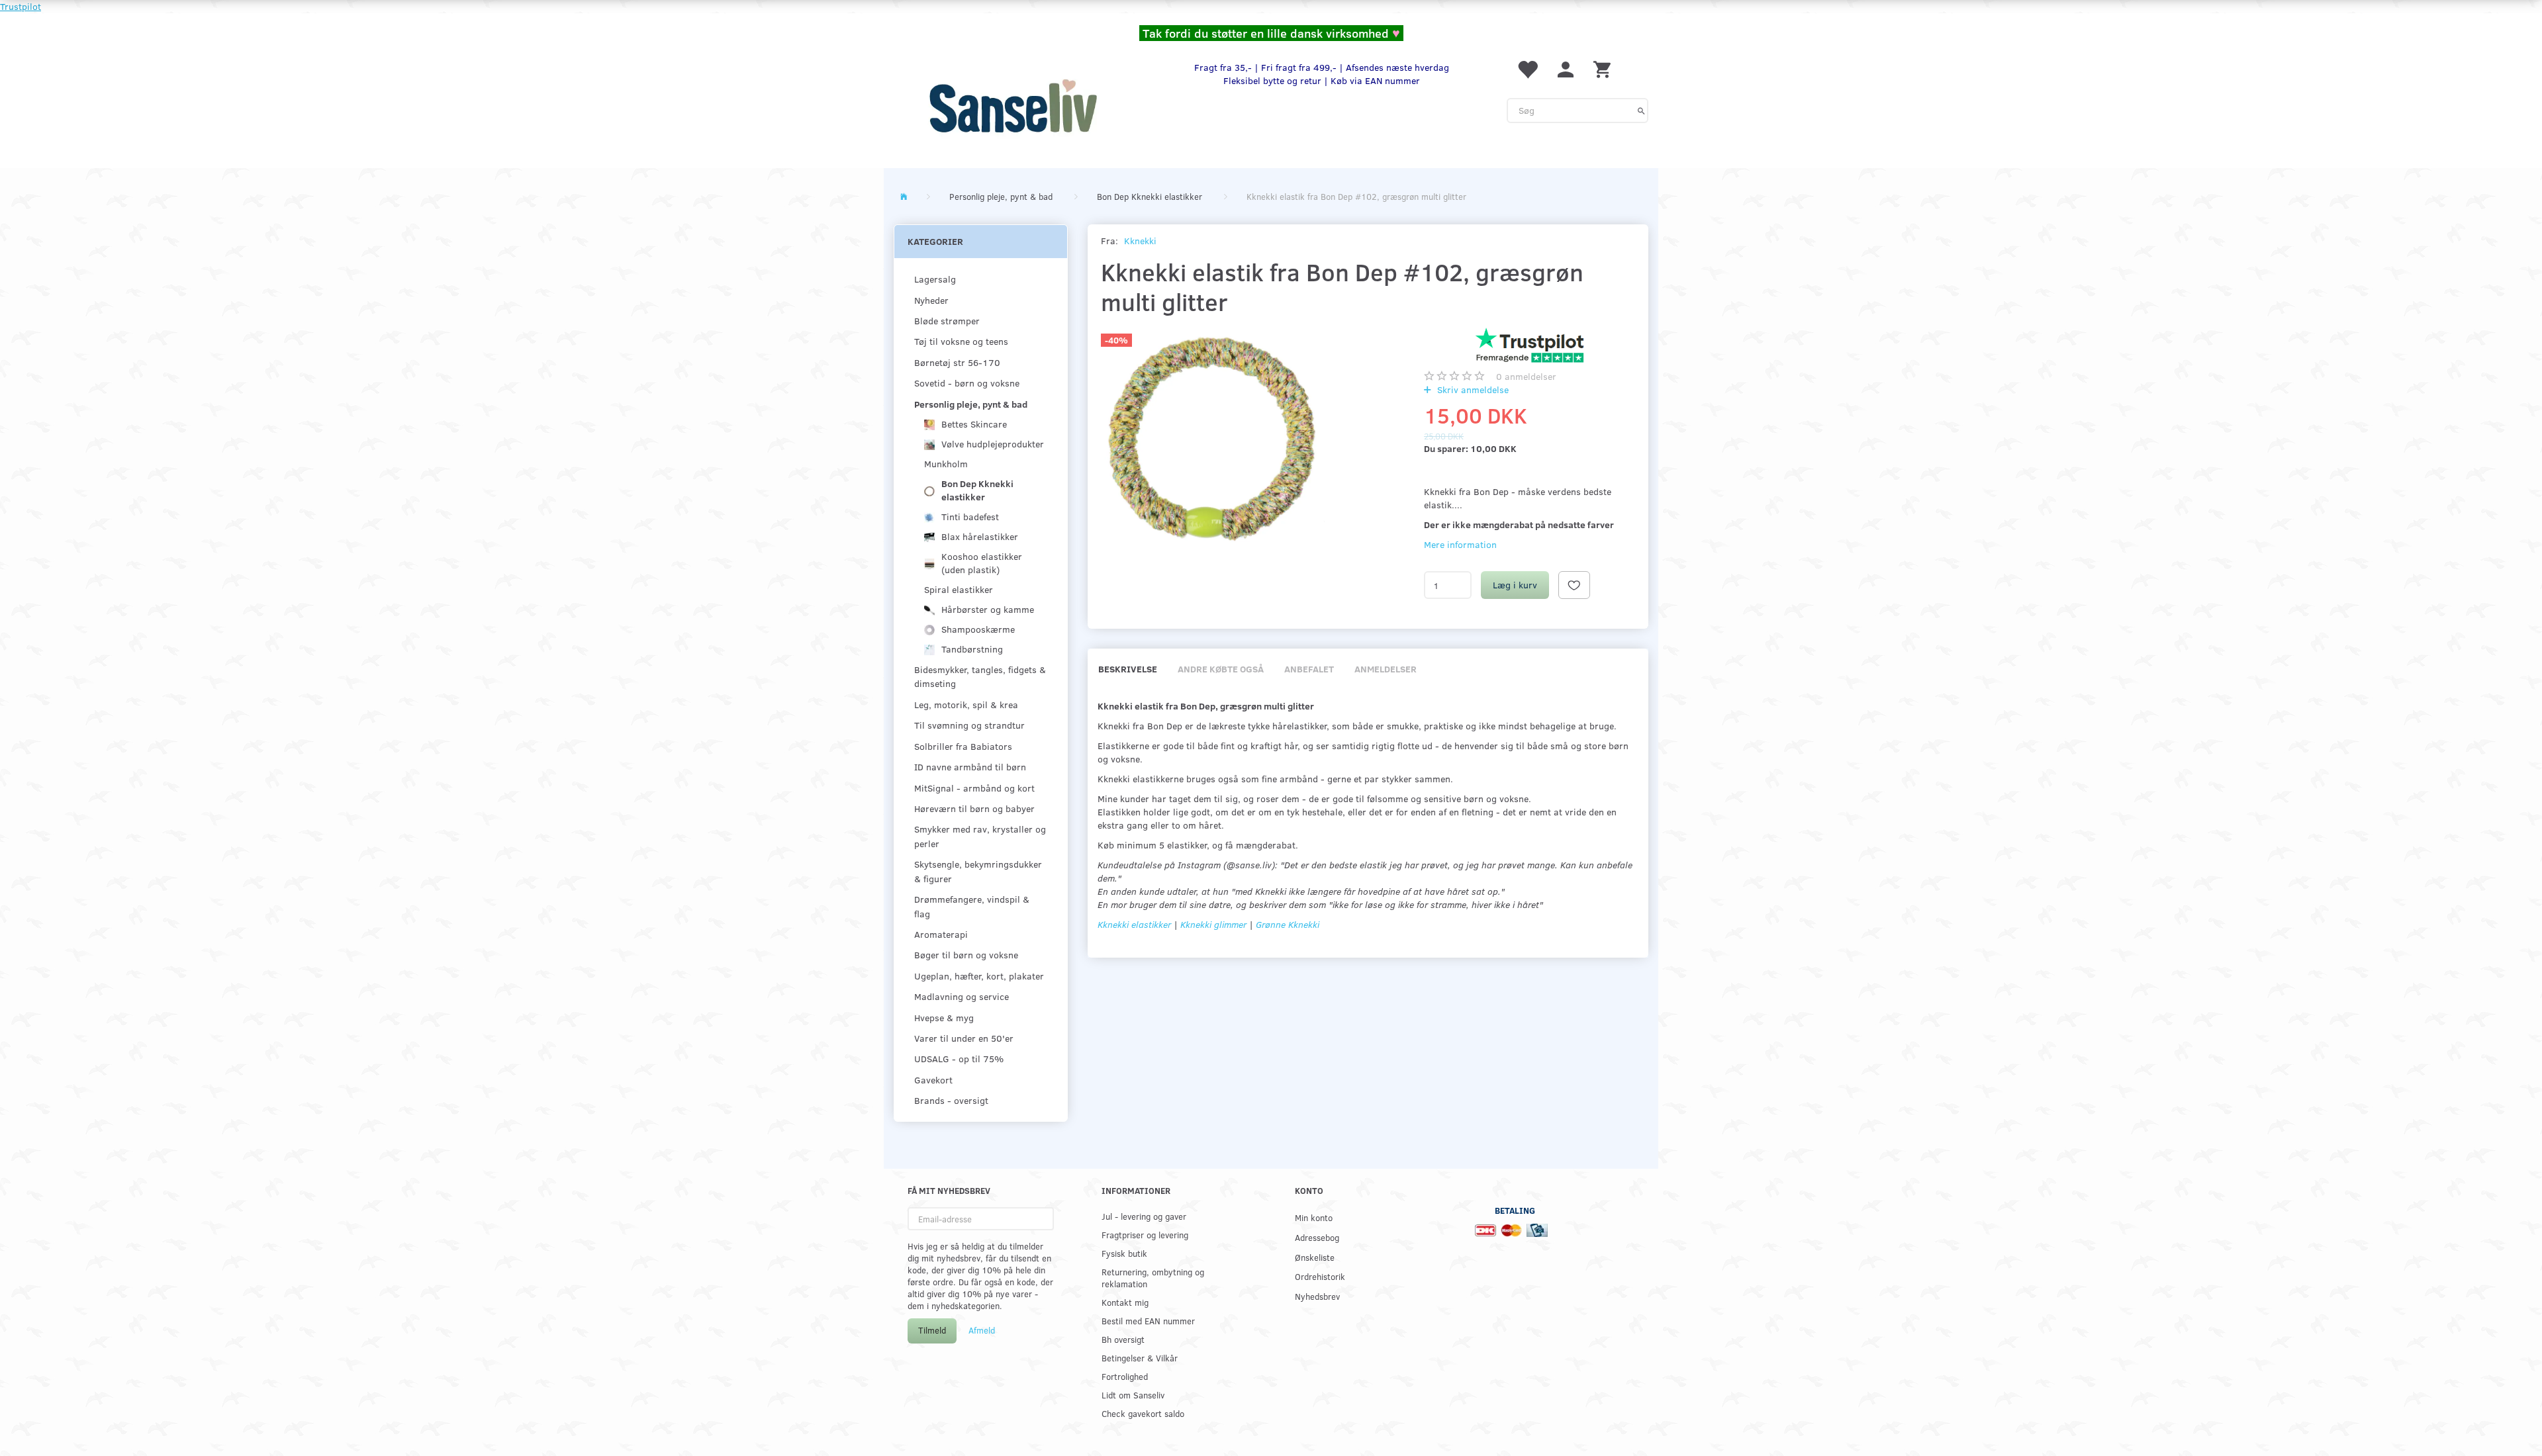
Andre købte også (1221, 669)
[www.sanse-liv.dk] (1013, 106)
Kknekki (1140, 241)
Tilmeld (932, 1330)
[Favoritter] (1527, 68)
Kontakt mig (1125, 1302)
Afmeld (982, 1330)
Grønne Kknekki (1288, 924)
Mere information (1460, 544)
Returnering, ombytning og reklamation (1153, 1278)
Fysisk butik (1124, 1253)
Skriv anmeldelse (1472, 389)
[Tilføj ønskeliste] (1574, 585)
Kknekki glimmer (1215, 924)
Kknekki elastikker (1134, 924)
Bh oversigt (1123, 1339)
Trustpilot (21, 6)
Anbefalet (1309, 669)
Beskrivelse (1128, 669)
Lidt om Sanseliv (1133, 1395)
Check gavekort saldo (1143, 1413)
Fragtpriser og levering (1145, 1235)
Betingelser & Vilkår (1140, 1358)
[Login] (1566, 68)
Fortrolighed (1125, 1376)
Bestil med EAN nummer (1148, 1321)
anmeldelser (1526, 376)
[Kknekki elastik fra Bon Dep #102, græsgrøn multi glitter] (1213, 439)
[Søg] (1641, 111)
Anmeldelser (1386, 669)
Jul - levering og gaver (1144, 1216)
